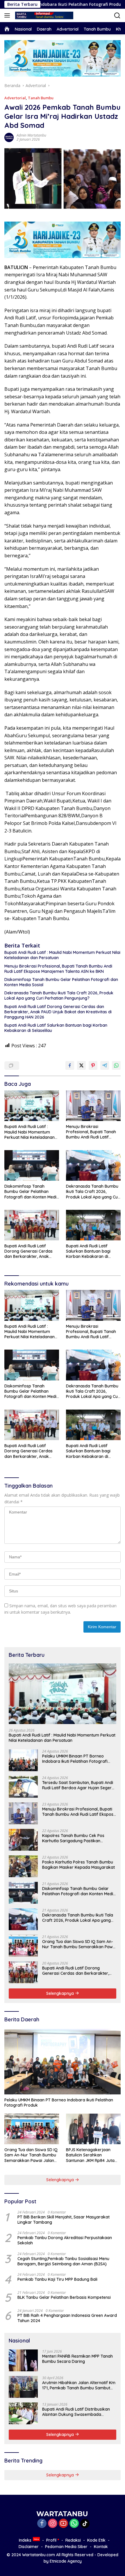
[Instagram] (53, 2524)
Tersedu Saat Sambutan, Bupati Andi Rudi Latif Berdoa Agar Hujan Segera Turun (78, 1785)
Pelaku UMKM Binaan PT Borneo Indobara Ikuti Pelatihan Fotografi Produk (75, 1759)
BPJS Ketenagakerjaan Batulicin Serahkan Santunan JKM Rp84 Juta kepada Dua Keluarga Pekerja (90, 2155)
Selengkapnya (61, 1993)
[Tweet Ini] (81, 1065)
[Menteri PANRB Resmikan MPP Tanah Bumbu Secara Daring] (23, 2360)
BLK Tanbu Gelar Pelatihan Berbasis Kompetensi (64, 2297)
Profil (51, 2540)
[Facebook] (42, 2524)
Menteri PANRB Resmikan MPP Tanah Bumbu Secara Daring (77, 2359)
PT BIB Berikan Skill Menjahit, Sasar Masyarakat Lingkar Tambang (64, 2220)
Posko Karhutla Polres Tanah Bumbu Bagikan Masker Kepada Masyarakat (78, 1865)
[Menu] (8, 15)
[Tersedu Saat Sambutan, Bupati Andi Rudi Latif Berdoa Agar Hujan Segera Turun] (23, 1787)
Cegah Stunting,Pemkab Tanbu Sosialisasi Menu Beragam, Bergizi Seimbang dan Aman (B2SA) (63, 2261)
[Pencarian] (117, 16)
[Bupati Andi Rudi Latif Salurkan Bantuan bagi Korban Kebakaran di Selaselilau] (93, 1225)
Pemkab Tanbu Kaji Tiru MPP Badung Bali (57, 2279)
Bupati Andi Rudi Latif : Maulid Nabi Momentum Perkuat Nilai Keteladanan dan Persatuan (62, 955)
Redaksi (73, 2540)
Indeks (25, 2540)
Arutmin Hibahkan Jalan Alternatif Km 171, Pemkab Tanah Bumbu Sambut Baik (79, 2385)
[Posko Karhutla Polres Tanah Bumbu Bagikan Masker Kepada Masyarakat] (23, 1866)
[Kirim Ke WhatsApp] (116, 1065)
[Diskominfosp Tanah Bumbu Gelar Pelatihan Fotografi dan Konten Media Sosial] (32, 1165)
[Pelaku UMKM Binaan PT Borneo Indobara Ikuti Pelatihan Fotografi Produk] (23, 1760)
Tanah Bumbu (41, 98)
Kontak (101, 2547)
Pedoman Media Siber (66, 2547)
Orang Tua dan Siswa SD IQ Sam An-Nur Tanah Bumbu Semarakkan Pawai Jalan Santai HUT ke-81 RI (79, 1944)
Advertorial (15, 98)
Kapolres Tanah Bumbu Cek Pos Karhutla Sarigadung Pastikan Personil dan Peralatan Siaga (73, 1838)
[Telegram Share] (105, 1065)
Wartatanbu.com (39, 2555)
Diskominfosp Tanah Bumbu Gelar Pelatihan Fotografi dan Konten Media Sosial (61, 982)
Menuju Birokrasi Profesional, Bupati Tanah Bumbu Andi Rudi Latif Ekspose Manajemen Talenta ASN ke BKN (58, 969)
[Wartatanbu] (43, 15)
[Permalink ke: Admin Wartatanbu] (9, 137)
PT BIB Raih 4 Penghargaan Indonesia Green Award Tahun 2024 (67, 2318)
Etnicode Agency (66, 2561)
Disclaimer (29, 2547)
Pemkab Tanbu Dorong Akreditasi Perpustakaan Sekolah (65, 2240)
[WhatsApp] (74, 2524)
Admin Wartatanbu (31, 135)
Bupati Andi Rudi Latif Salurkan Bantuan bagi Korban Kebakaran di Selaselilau (56, 1028)
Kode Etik (96, 2540)
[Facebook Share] (70, 1065)
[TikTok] (85, 2524)
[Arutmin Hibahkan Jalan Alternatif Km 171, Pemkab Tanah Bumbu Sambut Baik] (23, 2387)
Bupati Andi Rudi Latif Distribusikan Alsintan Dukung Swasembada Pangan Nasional (76, 2412)
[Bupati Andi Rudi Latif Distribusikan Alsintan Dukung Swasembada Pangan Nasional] (23, 2413)
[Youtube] (63, 2524)
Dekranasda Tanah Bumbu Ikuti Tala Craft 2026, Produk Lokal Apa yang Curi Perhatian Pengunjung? (59, 996)
